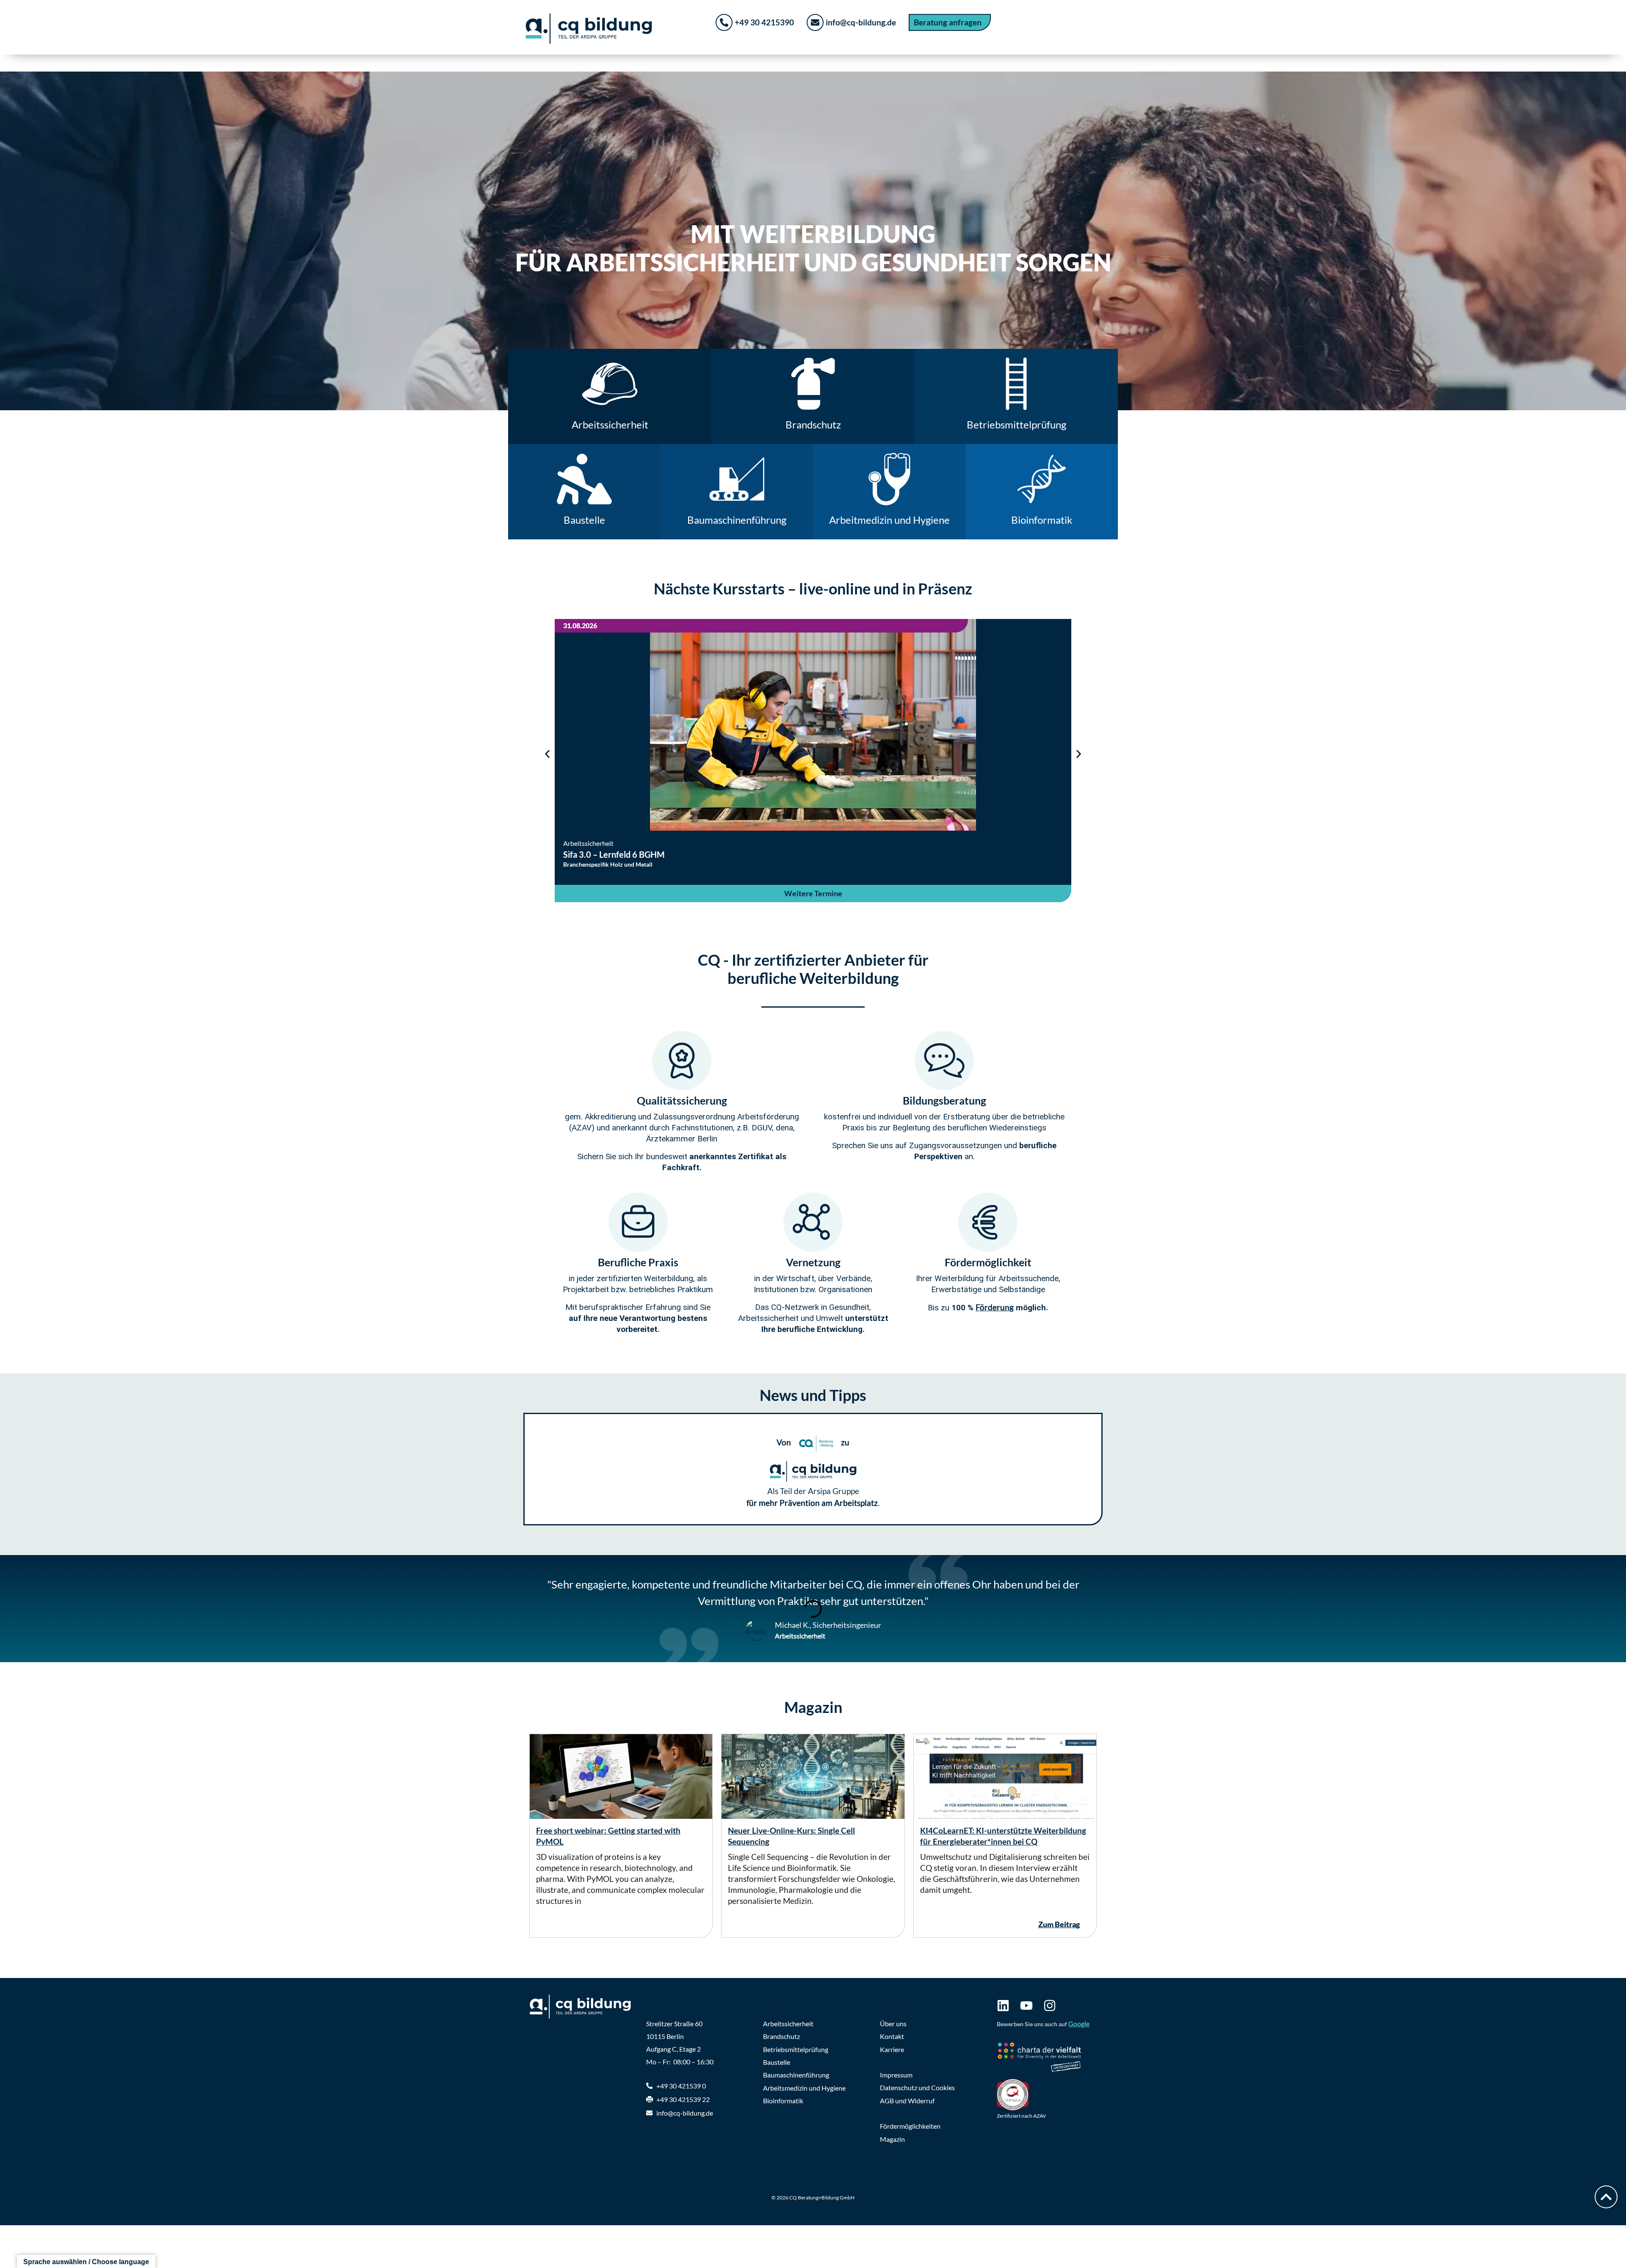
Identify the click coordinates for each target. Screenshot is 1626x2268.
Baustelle (777, 2062)
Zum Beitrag (1059, 1924)
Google (1079, 2024)
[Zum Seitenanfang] (1606, 2197)
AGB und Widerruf (907, 2101)
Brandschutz (781, 2036)
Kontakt (892, 2036)
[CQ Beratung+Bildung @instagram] (1050, 2006)
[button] (547, 754)
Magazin (892, 2139)
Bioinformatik (783, 2101)
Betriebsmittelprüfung (796, 2049)
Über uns (893, 2024)
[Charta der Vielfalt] (1047, 2058)
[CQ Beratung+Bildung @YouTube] (1026, 2006)
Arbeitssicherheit (788, 2024)
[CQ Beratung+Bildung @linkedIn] (1003, 2006)
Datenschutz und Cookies (917, 2087)
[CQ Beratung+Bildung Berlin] (584, 2007)
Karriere (892, 2049)
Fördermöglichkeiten (910, 2126)
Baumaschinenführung (796, 2075)
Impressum (896, 2075)
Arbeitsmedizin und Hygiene (804, 2088)
